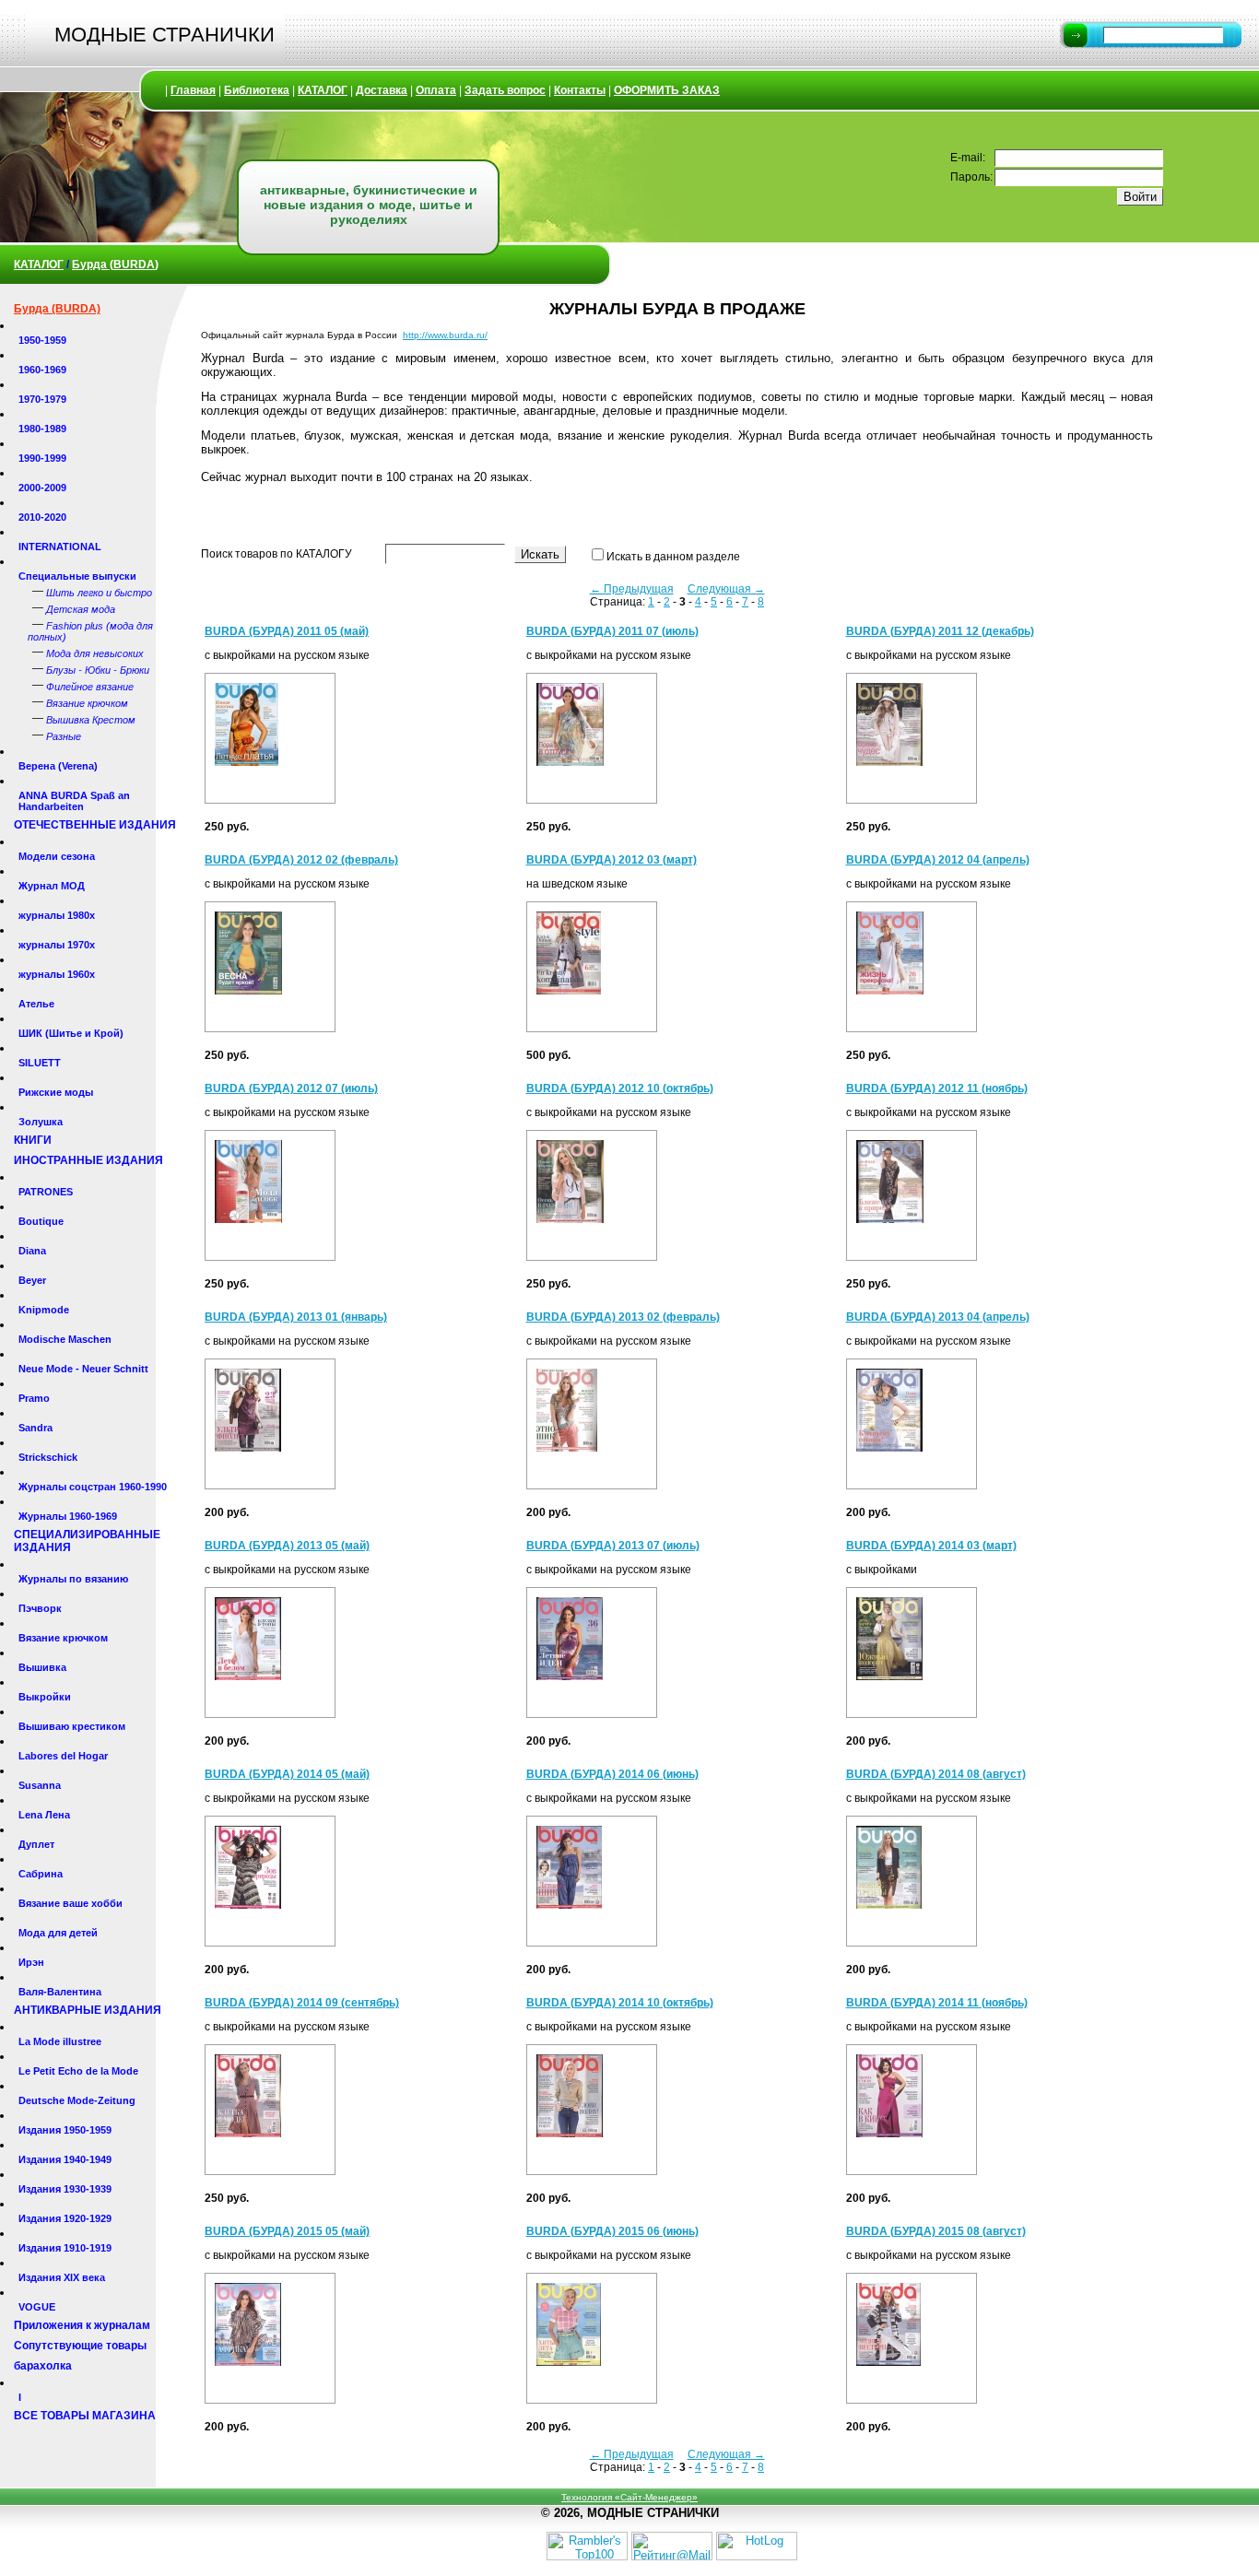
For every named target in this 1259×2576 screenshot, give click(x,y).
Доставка (382, 90)
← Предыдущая (632, 589)
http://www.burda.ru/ (445, 335)
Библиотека (257, 90)
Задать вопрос (505, 90)
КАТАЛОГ (323, 90)
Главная (193, 90)
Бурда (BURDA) (115, 265)
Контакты (580, 90)
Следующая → (726, 589)
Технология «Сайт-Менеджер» (629, 2497)
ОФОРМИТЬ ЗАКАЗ (667, 90)
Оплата (436, 90)
